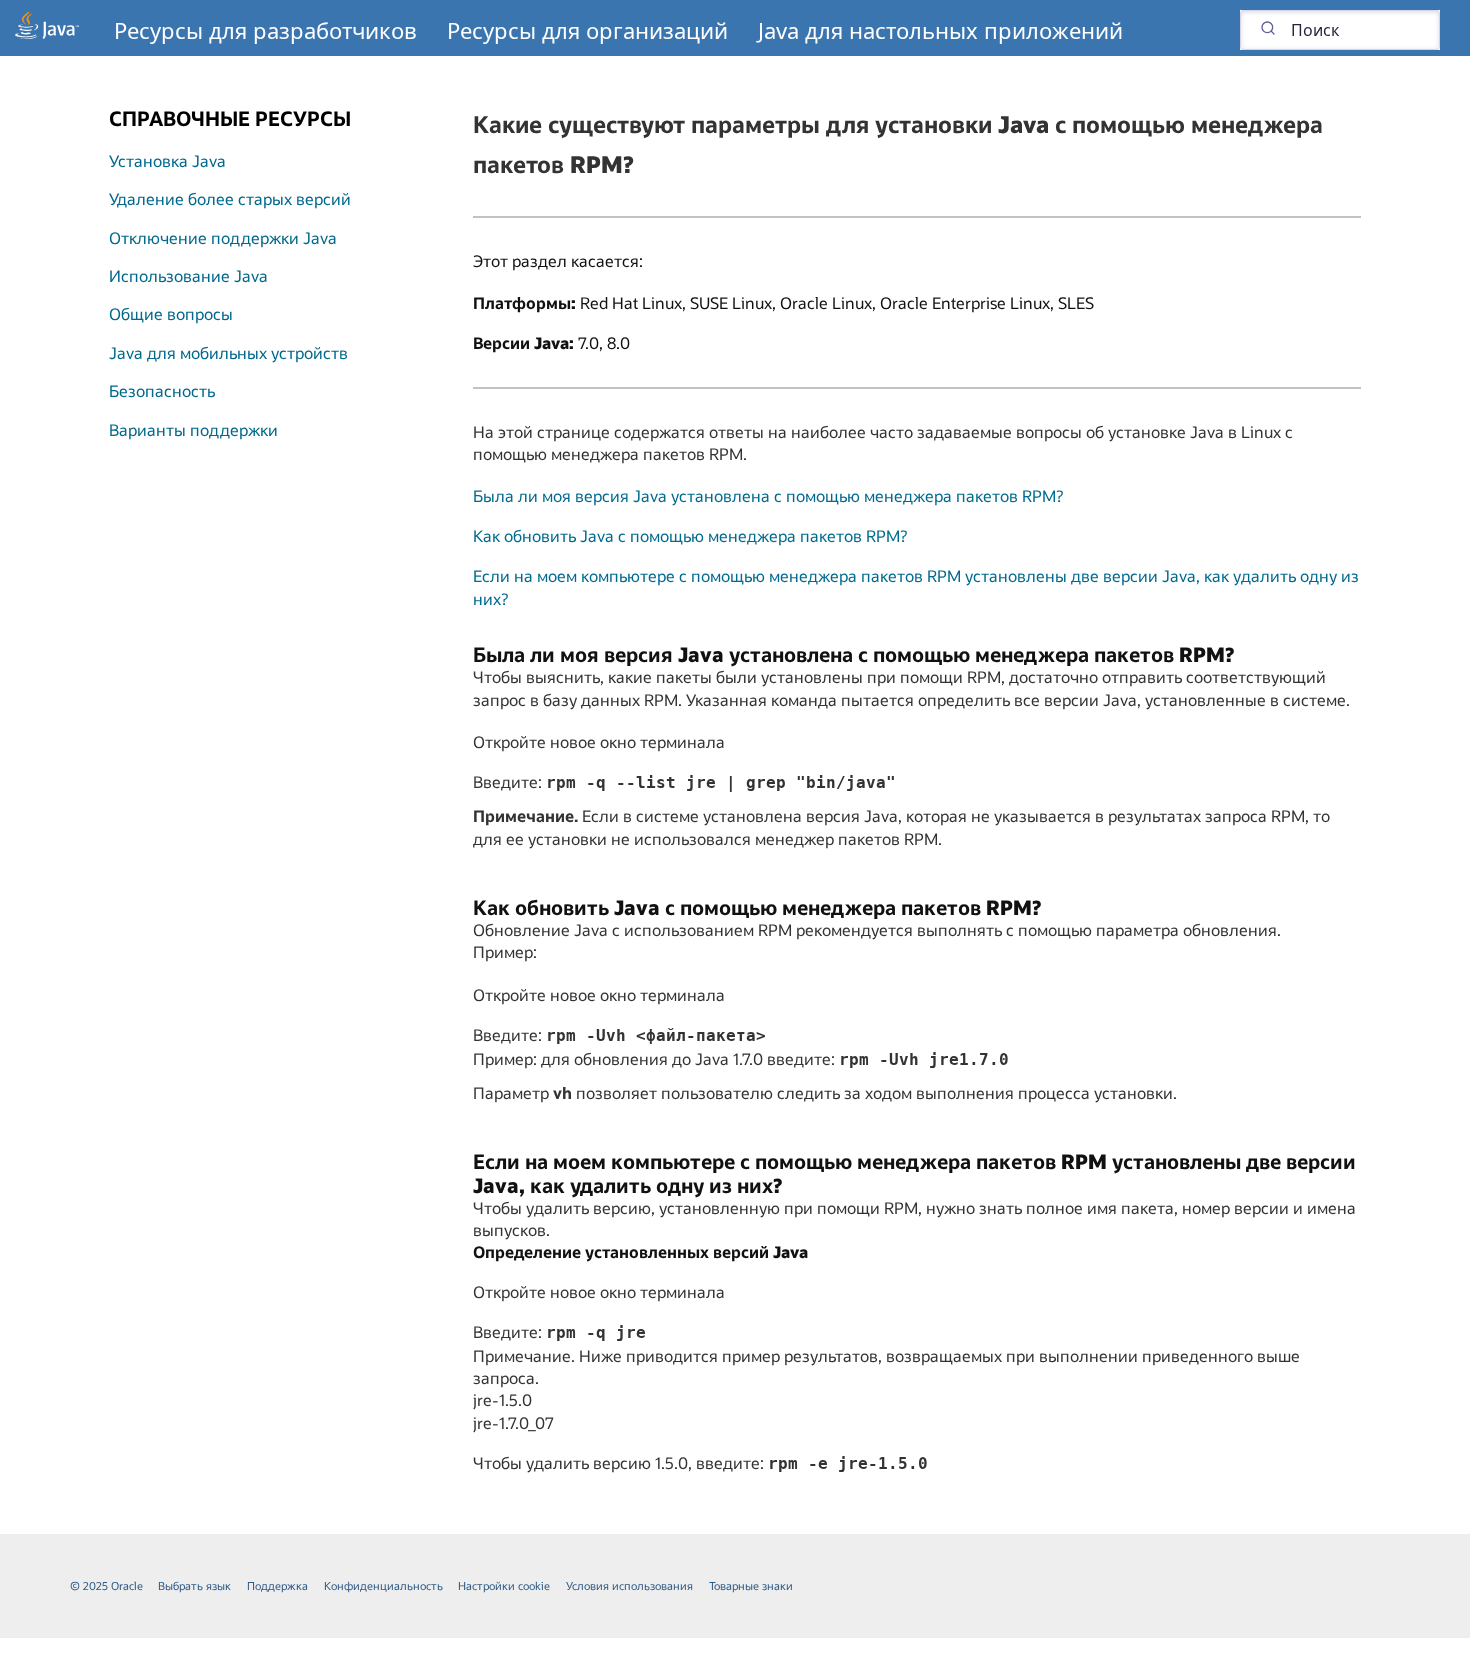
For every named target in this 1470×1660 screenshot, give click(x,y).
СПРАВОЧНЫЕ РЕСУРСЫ (230, 118)
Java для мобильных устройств (228, 352)
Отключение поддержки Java (223, 237)
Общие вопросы (171, 313)
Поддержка (277, 1585)
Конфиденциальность (383, 1585)
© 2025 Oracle (106, 1585)
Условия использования (629, 1585)
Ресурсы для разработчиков (265, 30)
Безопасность (162, 390)
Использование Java (188, 275)
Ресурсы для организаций (587, 30)
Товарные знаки (751, 1585)
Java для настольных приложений (940, 30)
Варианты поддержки (193, 429)
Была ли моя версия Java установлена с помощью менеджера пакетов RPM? (768, 495)
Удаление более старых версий (230, 198)
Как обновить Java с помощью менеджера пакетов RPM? (690, 535)
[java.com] (47, 28)
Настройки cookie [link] (504, 1585)
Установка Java (167, 160)
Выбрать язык (194, 1585)
